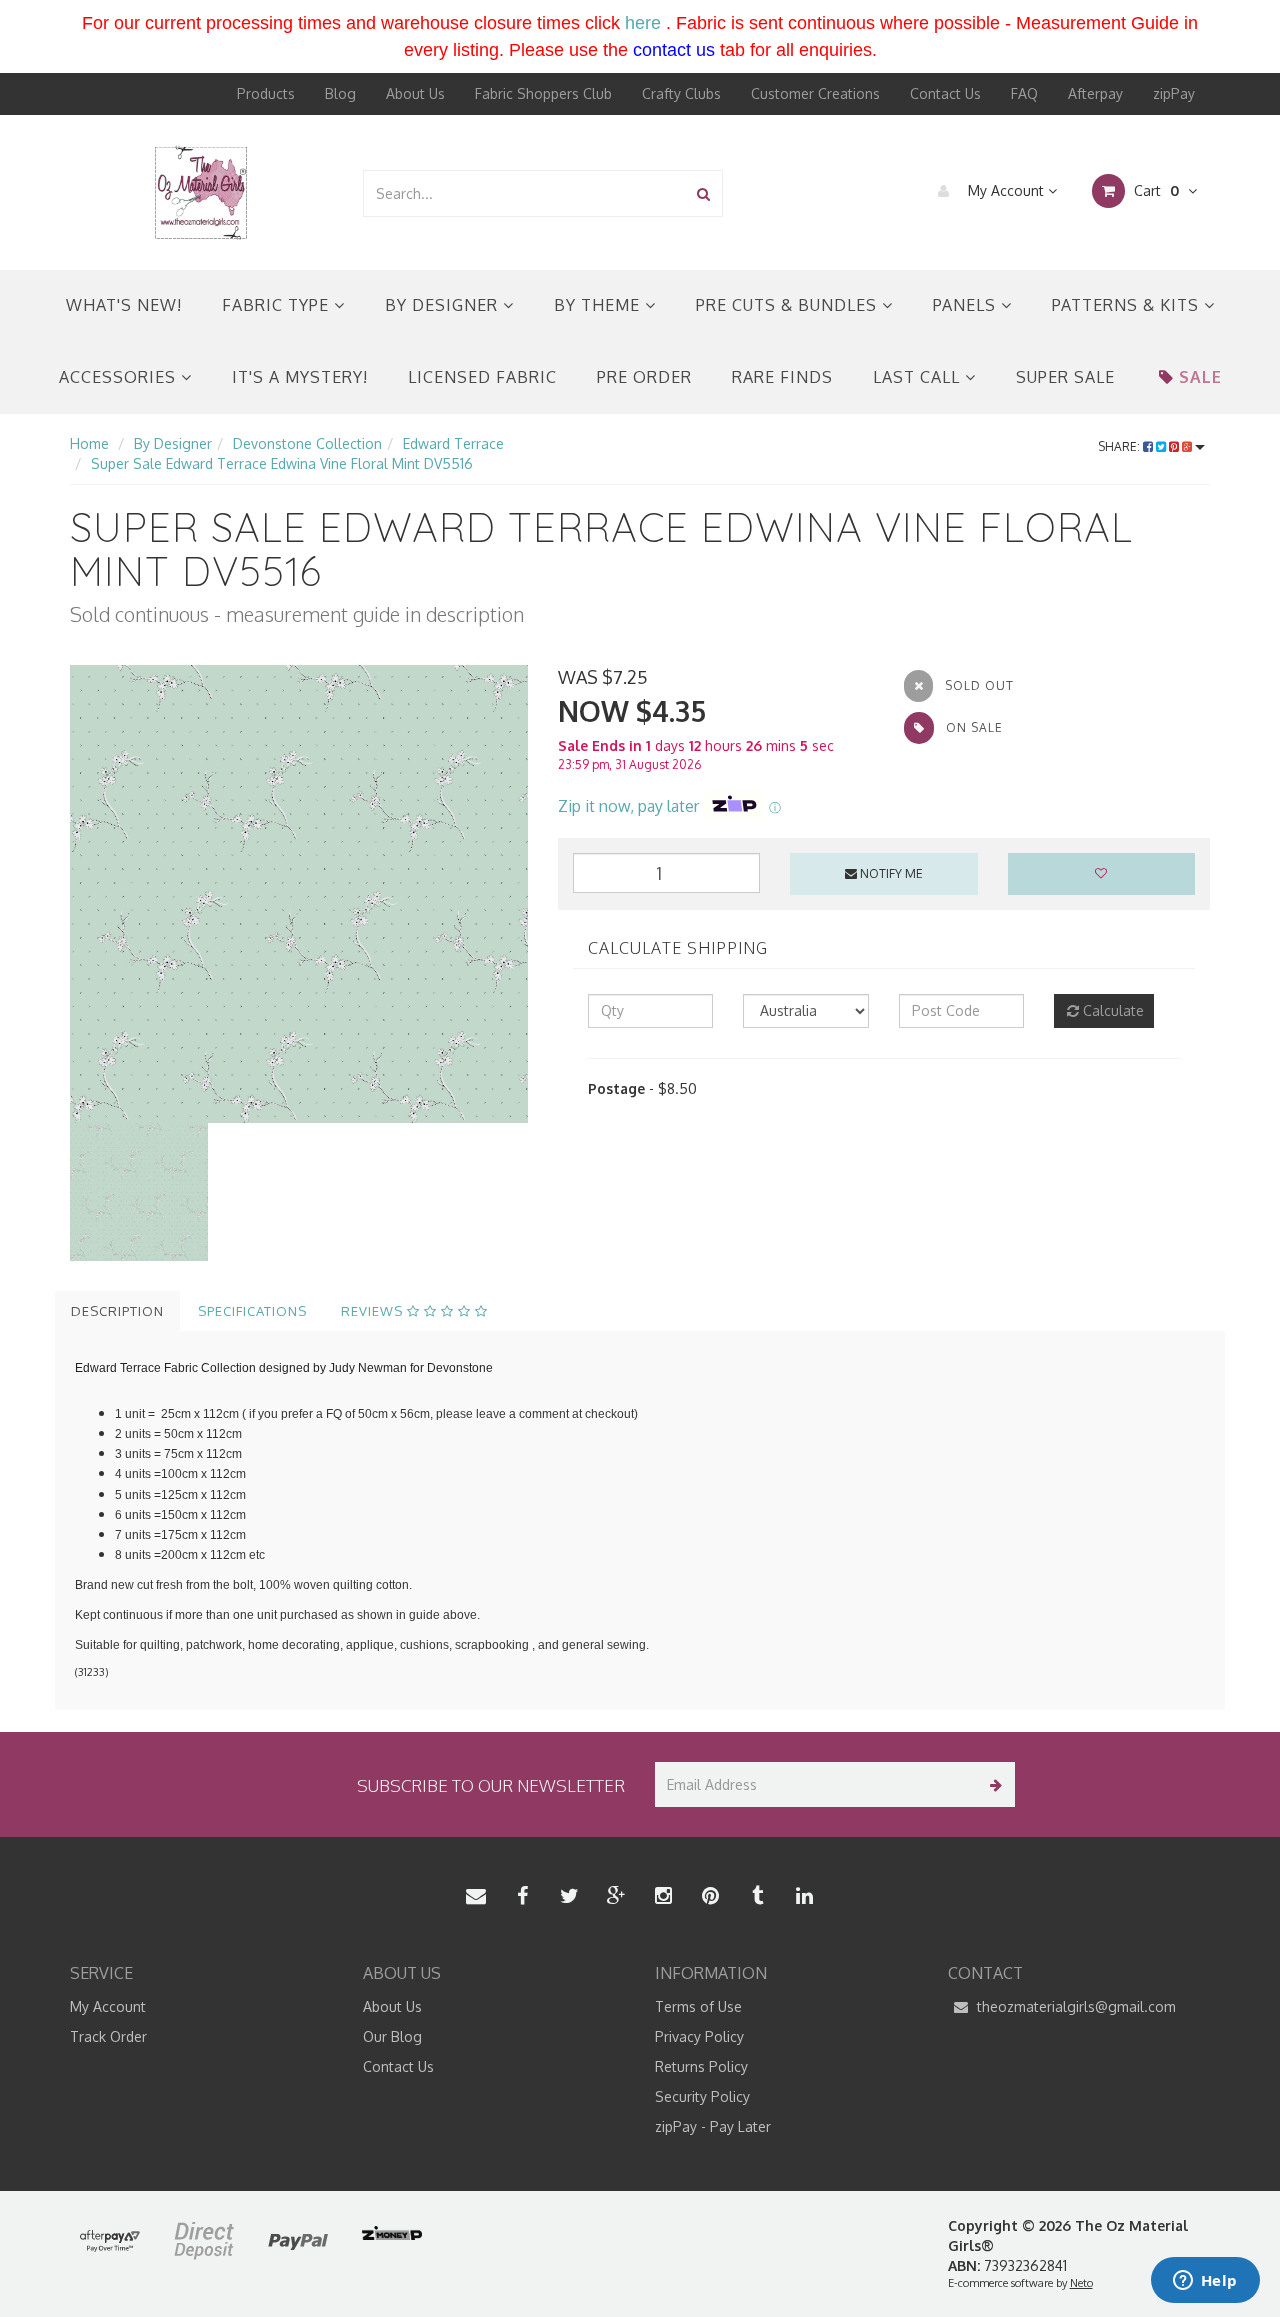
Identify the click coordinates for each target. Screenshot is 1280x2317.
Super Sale (1065, 377)
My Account (1006, 190)
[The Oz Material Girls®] (201, 191)
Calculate (1111, 1010)
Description (117, 1311)
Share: (1120, 446)
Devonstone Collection (307, 443)
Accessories (120, 377)
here (643, 23)
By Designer (444, 305)
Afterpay (1095, 93)
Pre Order (644, 377)
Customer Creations (815, 93)
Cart (1154, 190)
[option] (299, 894)
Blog (340, 93)
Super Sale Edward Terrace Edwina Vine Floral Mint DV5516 (282, 463)
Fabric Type (278, 305)
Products (266, 93)
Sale (1200, 377)
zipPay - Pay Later (713, 2126)
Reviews (374, 1311)
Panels (967, 305)
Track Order (108, 2036)
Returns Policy (701, 2066)
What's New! (124, 305)
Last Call (919, 377)
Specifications (252, 1311)
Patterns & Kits (1128, 305)
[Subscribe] (992, 1784)
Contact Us (945, 93)
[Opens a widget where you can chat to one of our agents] (1205, 2282)
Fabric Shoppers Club (543, 93)
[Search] (703, 193)
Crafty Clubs (681, 93)
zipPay (1174, 93)
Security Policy (702, 2096)
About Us (415, 93)
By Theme (599, 305)
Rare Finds (782, 377)
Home (89, 443)
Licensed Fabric (482, 377)
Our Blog (392, 2036)
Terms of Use (698, 2006)
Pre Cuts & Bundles (789, 305)
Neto (1081, 2283)
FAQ (1024, 93)
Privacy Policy (699, 2036)
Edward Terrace (453, 443)
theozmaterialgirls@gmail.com (1074, 2006)
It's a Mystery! (300, 377)
